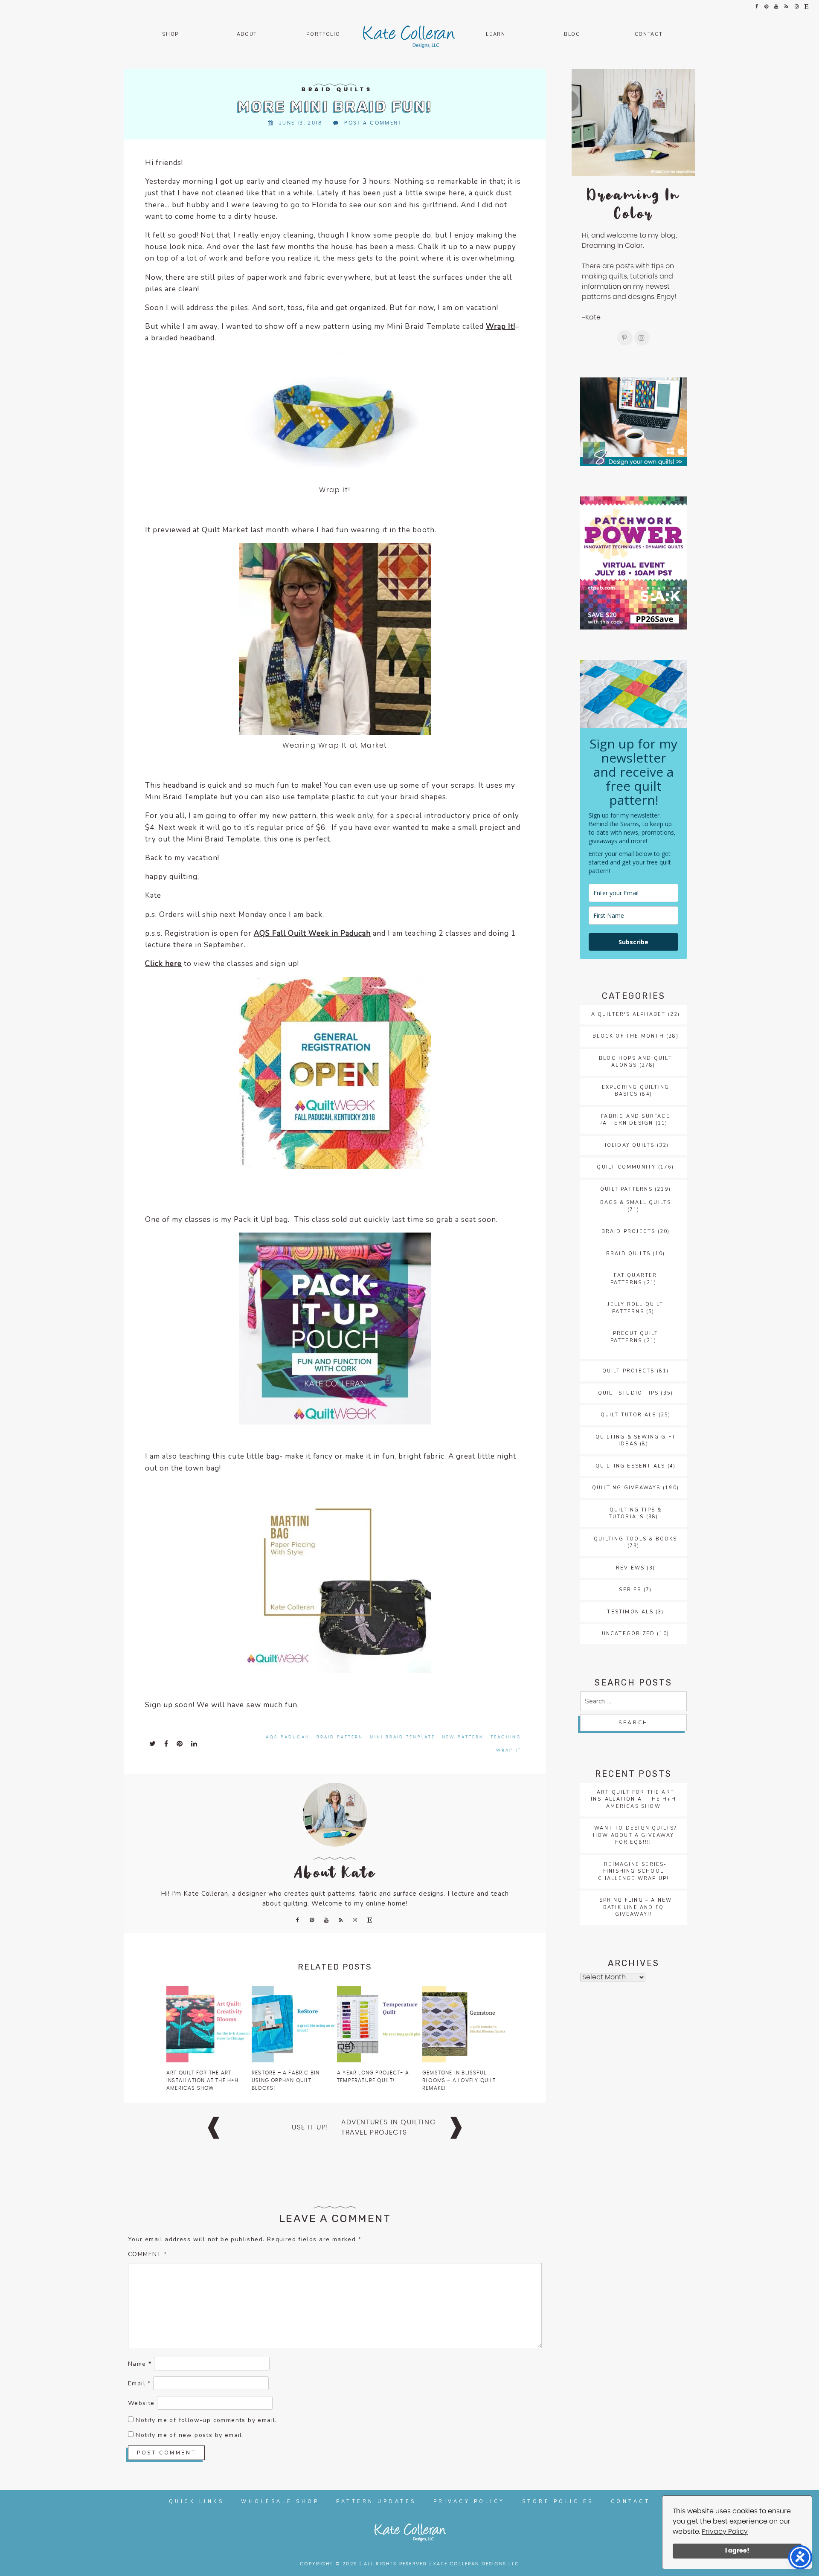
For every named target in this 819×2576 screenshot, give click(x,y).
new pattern (463, 1737)
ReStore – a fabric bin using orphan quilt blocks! (286, 2080)
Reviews (630, 1568)
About (247, 34)
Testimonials (630, 1612)
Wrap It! (501, 326)
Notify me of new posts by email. (190, 2435)
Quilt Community (626, 1167)
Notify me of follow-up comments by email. (206, 2420)
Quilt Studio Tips (628, 1393)
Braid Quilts (337, 90)
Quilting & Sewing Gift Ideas (636, 1441)
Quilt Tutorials (629, 1415)
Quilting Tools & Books (635, 1539)
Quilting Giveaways (626, 1488)
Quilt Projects (629, 1371)
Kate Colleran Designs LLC (476, 2564)
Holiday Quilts (629, 1145)
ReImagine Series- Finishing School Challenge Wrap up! (634, 1871)
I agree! (737, 2551)
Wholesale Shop (280, 2502)
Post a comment (373, 123)
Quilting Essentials (630, 1466)
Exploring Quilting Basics (636, 1091)
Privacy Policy (725, 2532)
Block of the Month (628, 1036)
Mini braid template (402, 1737)
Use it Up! (310, 2127)
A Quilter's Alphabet (629, 1014)
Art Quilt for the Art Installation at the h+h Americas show (203, 2080)
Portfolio (323, 34)
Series (630, 1590)
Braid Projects (629, 1231)
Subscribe (633, 942)
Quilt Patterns (626, 1189)
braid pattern (340, 1737)
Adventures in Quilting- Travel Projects (391, 2127)
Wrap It (509, 1750)
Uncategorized (629, 1634)
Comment (148, 2254)
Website (141, 2403)
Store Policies (558, 2502)
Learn (495, 34)
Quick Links (197, 2502)
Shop (170, 34)
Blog (572, 34)
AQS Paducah (288, 1737)
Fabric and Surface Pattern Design (635, 1120)
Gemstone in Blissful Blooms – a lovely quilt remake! (459, 2080)
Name (140, 2364)
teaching (506, 1737)
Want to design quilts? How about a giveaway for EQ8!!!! (635, 1835)
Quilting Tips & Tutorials (635, 1514)
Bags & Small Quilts (636, 1202)
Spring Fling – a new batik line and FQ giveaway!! (636, 1907)
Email (139, 2383)
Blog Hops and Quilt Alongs (636, 1062)
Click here (163, 964)
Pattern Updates (376, 2502)
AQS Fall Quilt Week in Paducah (312, 933)
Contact (649, 34)
